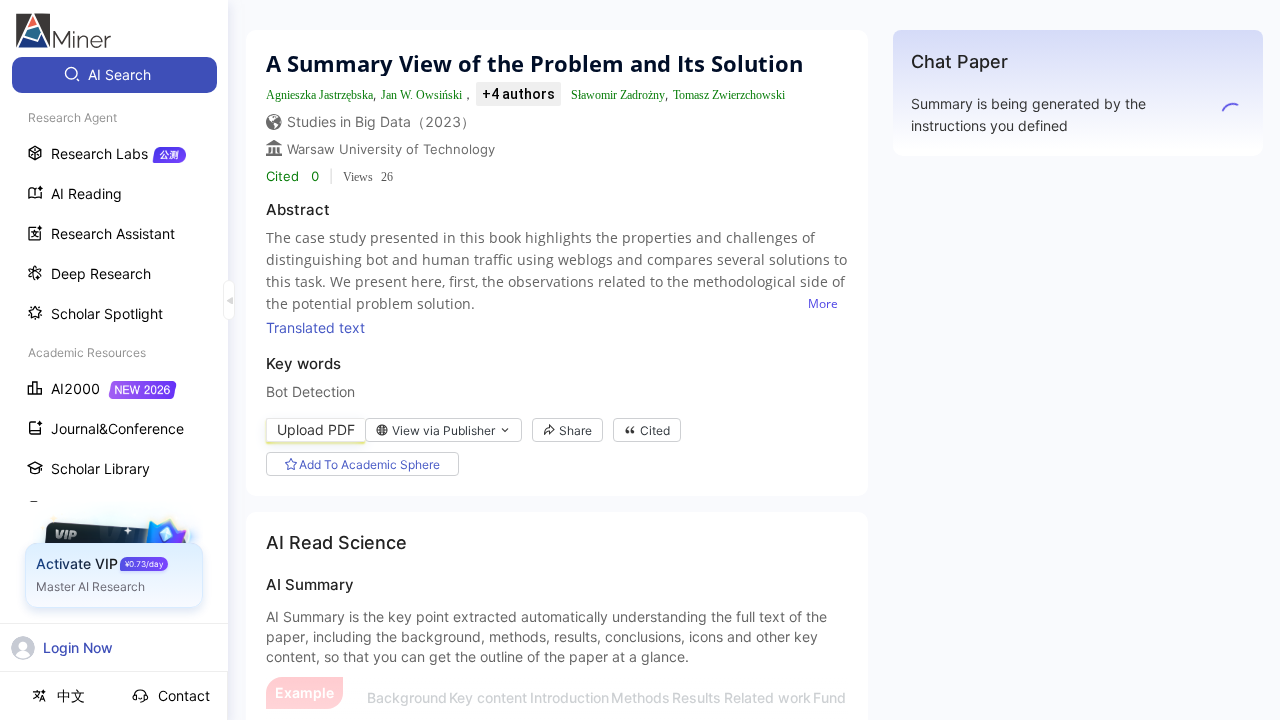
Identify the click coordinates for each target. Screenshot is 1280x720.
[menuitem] (114, 75)
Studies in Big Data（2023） (381, 121)
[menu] (114, 371)
